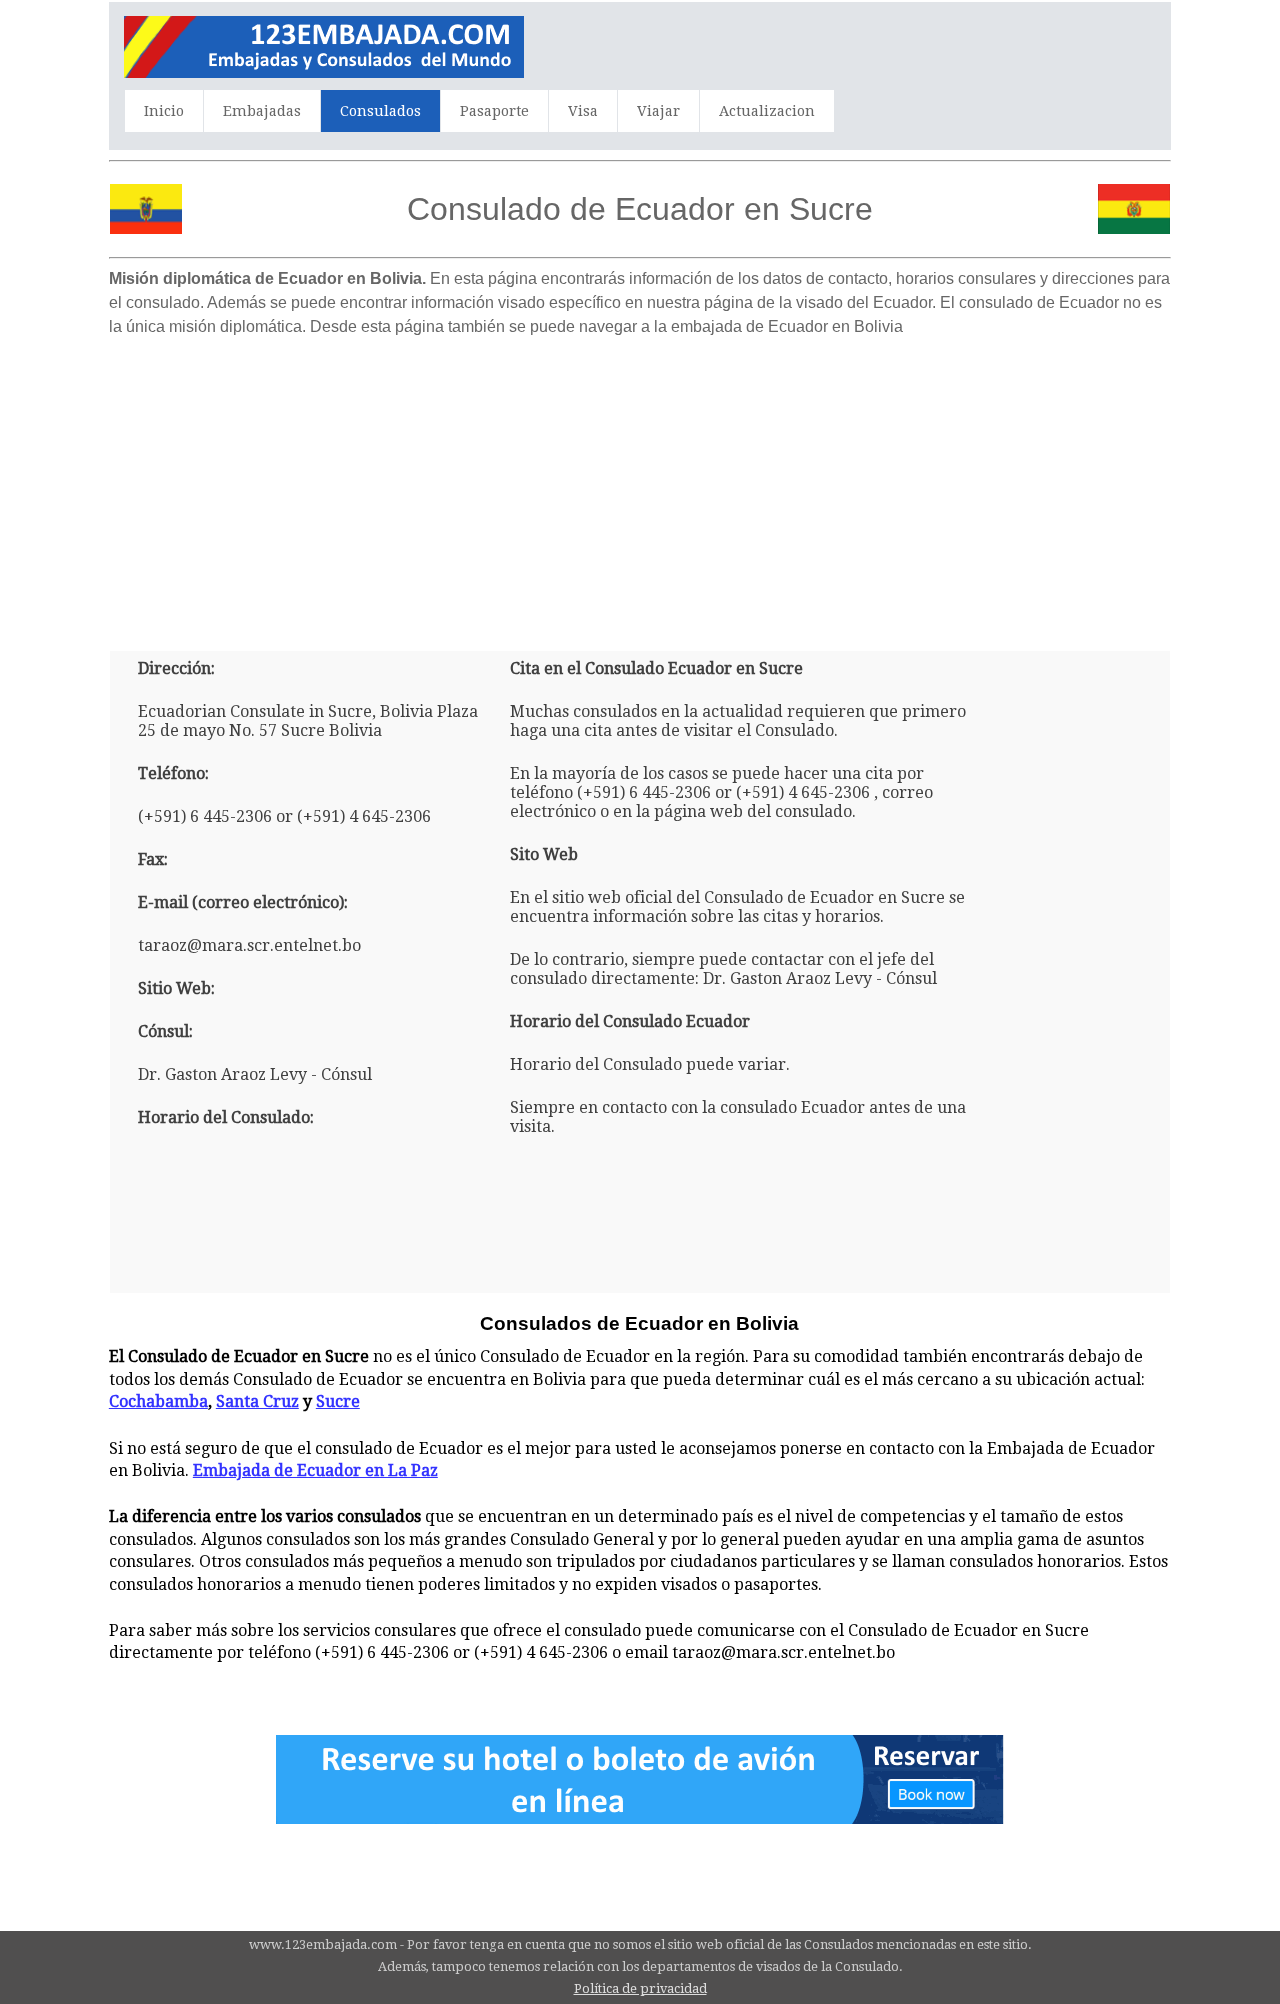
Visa (583, 111)
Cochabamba (158, 1401)
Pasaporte (494, 111)
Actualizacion (767, 111)
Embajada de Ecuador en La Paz (315, 1470)
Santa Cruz (257, 1401)
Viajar (658, 111)
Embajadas (262, 111)
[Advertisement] (640, 486)
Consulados (380, 111)
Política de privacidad (640, 1988)
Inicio (164, 111)
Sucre (338, 1401)
